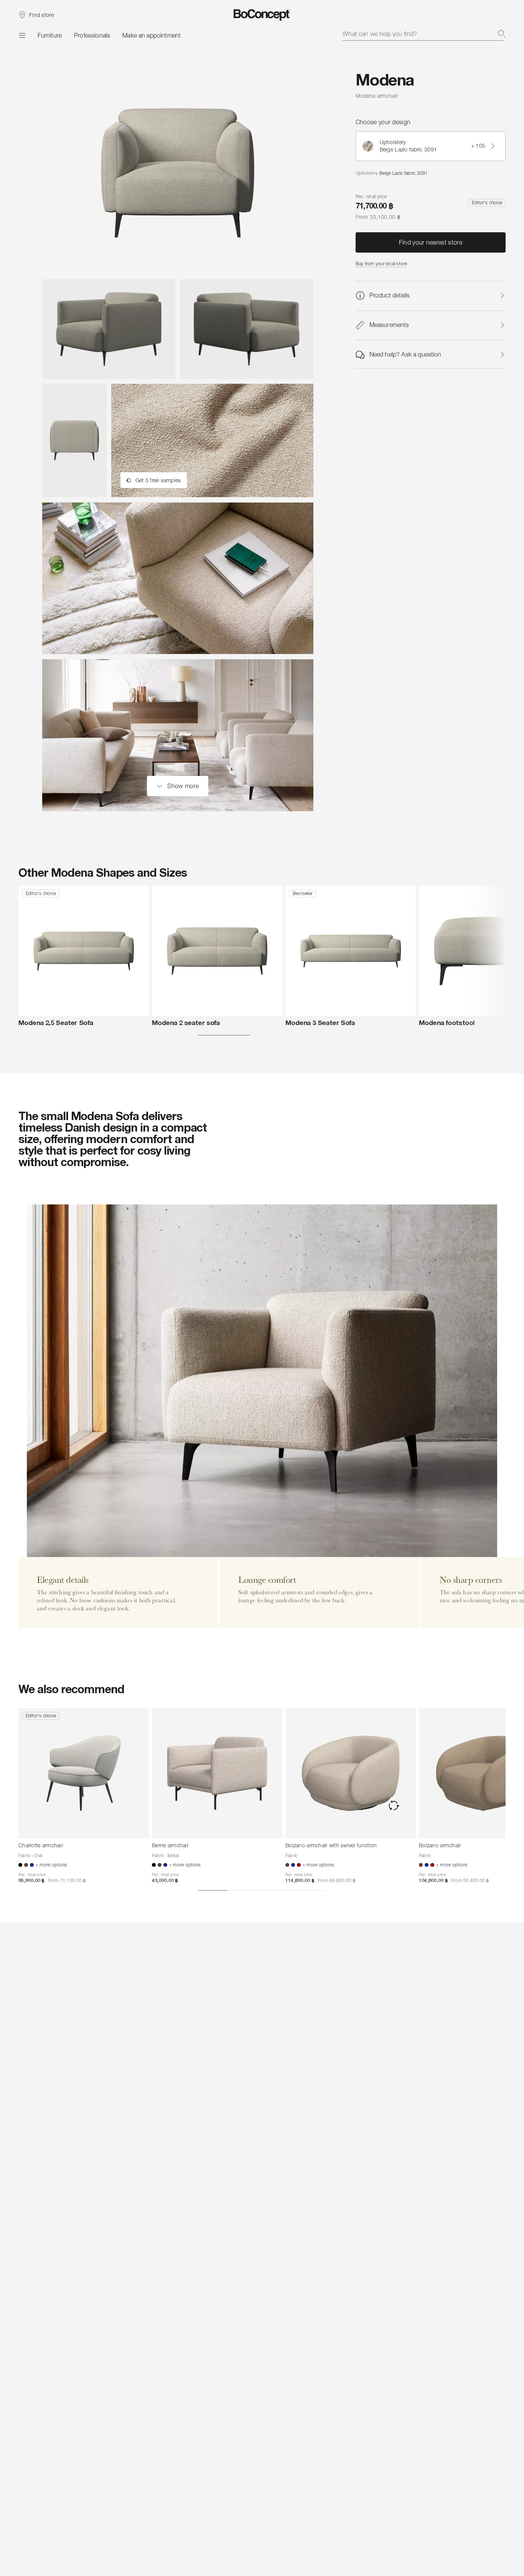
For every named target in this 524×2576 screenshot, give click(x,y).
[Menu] (22, 35)
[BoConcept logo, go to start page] (262, 15)
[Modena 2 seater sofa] (217, 951)
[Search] (502, 34)
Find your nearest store (431, 243)
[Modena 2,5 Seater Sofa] (84, 951)
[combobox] (424, 34)
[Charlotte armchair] (84, 1773)
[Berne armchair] (217, 1773)
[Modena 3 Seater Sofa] (351, 951)
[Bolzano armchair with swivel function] (351, 1773)
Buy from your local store (381, 264)
